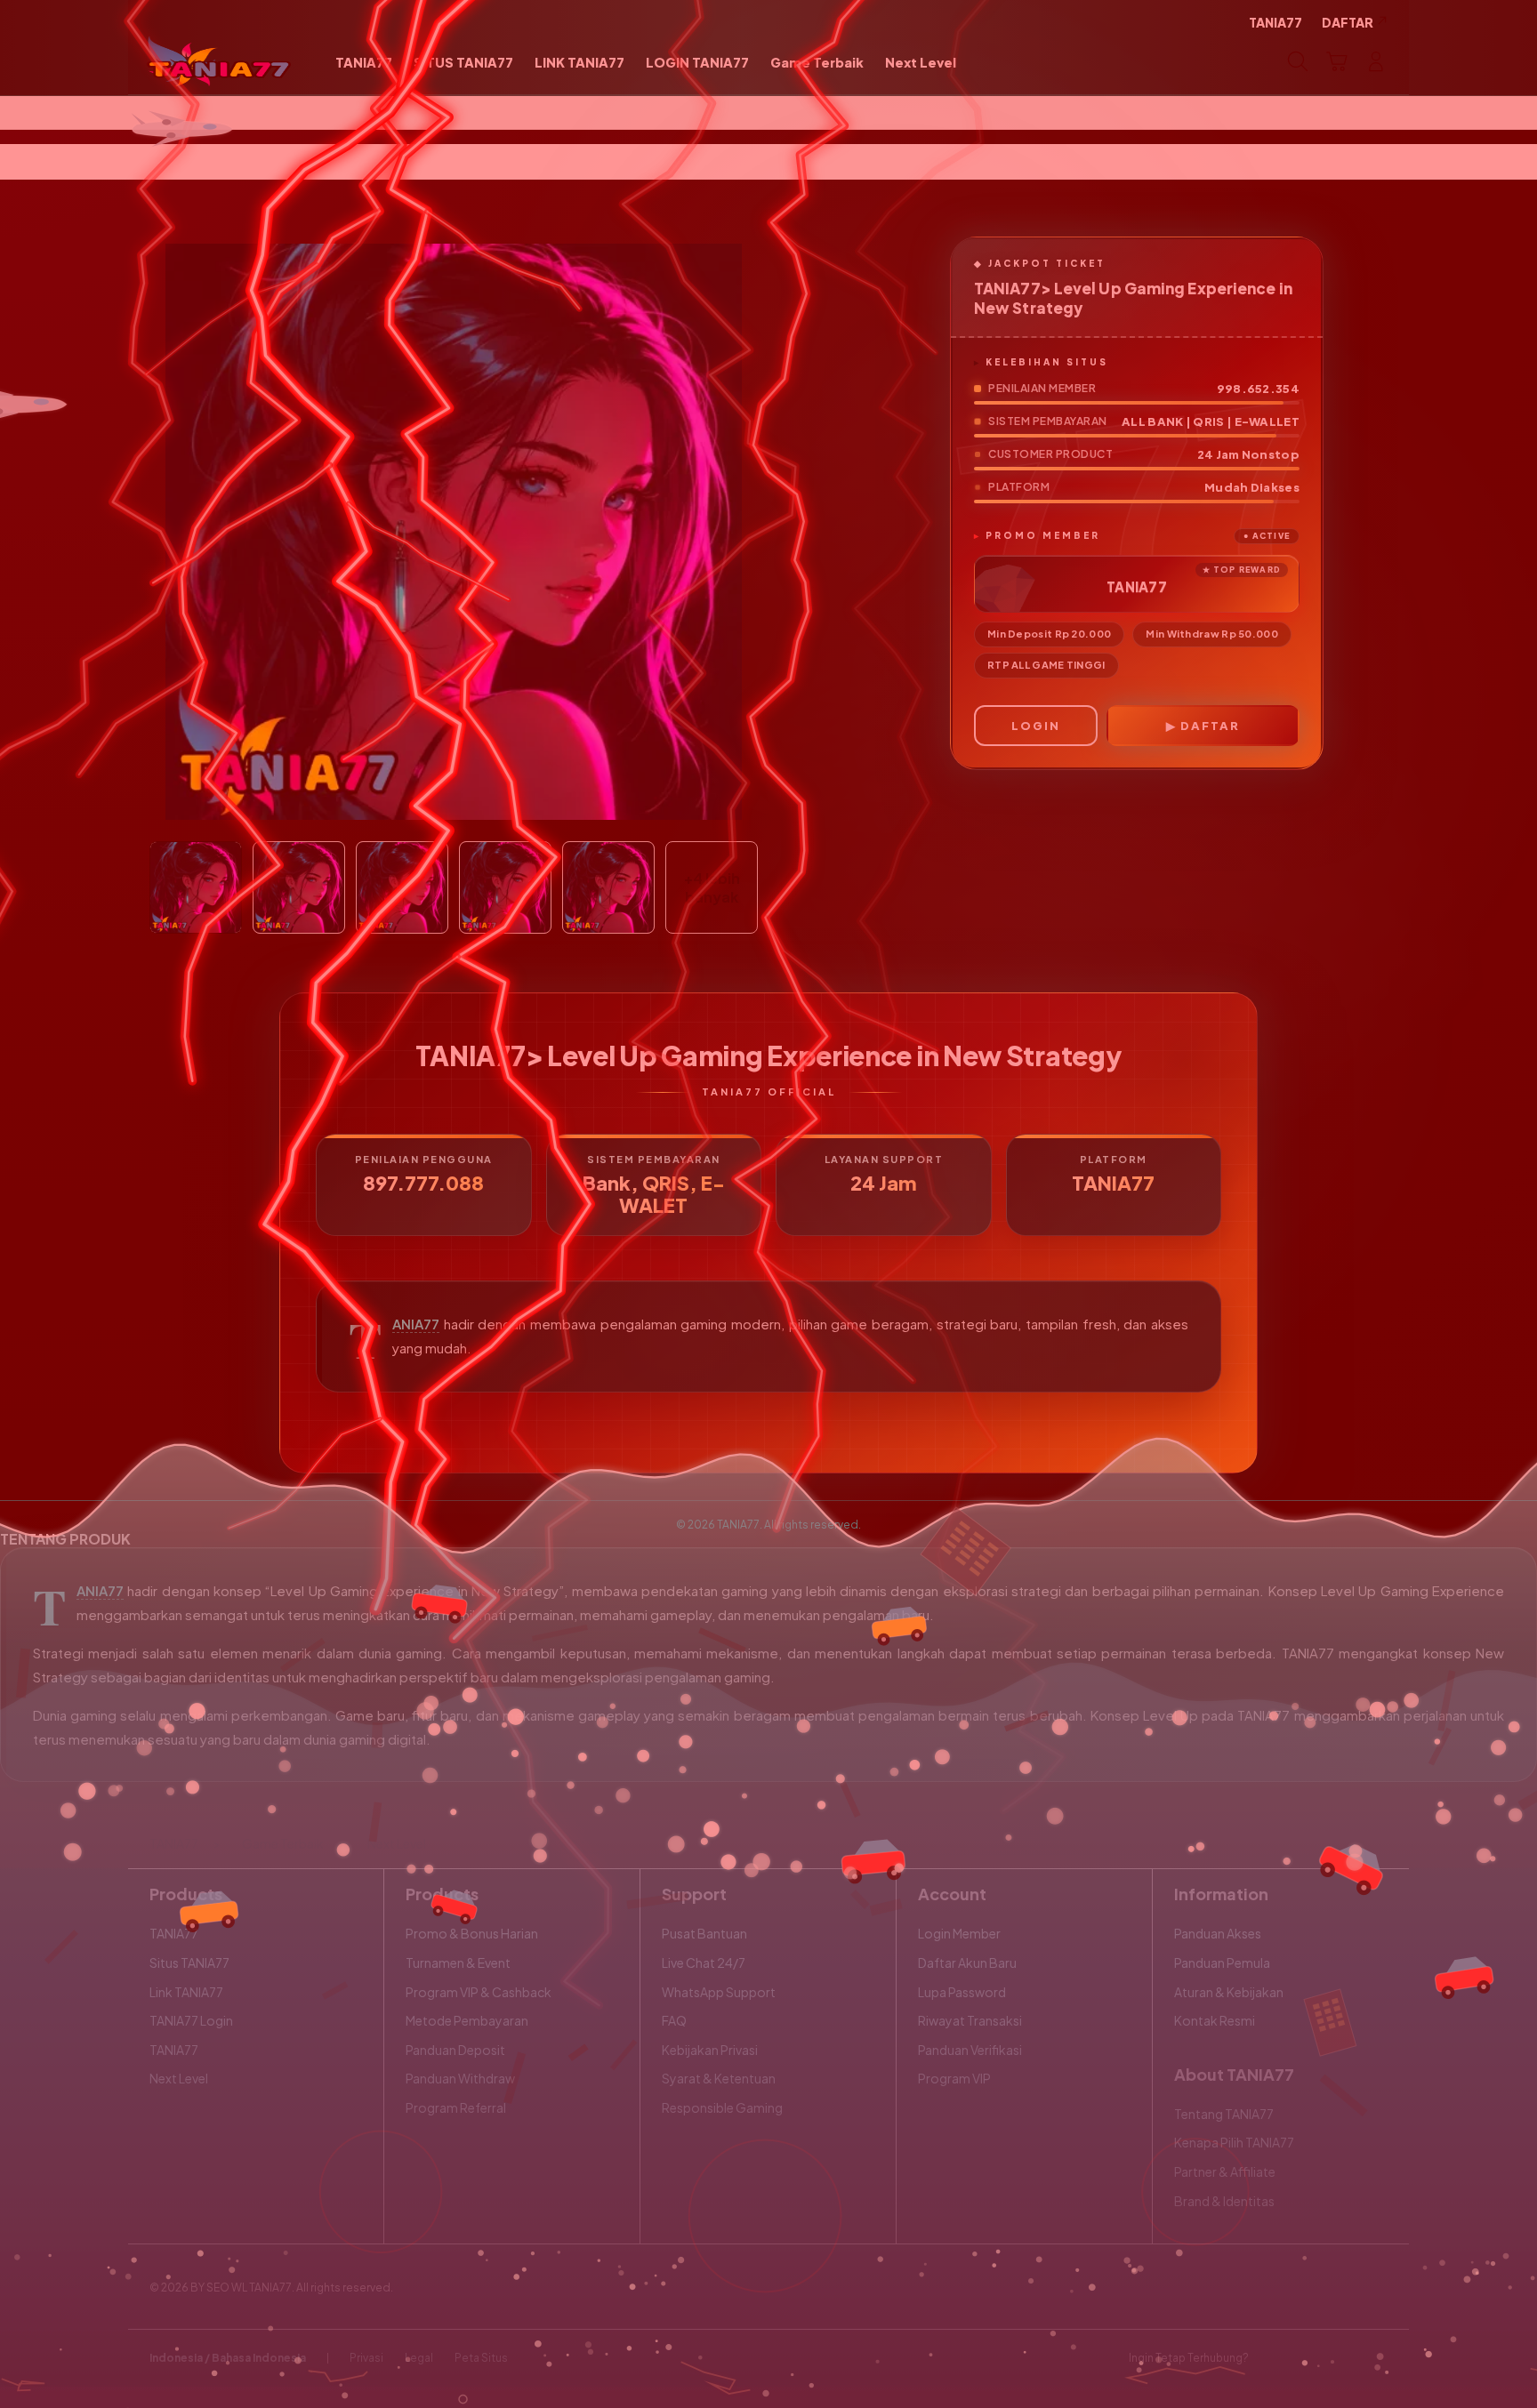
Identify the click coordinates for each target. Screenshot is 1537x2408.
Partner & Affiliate (1225, 2171)
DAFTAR (1210, 726)
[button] (1337, 61)
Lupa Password (962, 1992)
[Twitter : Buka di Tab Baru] (1308, 2358)
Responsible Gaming (722, 2107)
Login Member (959, 1933)
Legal (419, 2358)
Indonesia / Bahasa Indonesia (228, 2358)
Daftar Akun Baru (967, 1963)
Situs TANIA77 (189, 1963)
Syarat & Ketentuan (719, 2078)
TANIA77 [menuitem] (1275, 22)
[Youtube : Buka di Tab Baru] (1377, 2358)
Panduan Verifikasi (970, 2050)
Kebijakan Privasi (710, 2050)
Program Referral (456, 2107)
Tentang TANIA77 (1224, 2114)
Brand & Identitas (1224, 2201)
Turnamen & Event (458, 1963)
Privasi (366, 2358)
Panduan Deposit (455, 2050)
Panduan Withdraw (460, 2078)
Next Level (179, 2078)
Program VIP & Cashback (479, 1992)
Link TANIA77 (186, 1992)
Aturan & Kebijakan (1229, 1992)
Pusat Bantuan (704, 1933)
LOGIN (1036, 726)
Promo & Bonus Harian (472, 1933)
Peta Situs (481, 2358)
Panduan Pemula (1222, 1963)
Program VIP (954, 2078)
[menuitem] (364, 63)
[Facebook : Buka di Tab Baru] (1273, 2358)
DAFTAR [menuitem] (1348, 22)
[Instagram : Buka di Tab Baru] (1342, 2358)
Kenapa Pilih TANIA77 (1234, 2142)
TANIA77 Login (191, 2020)
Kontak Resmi (1215, 2020)
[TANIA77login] (219, 61)
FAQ (674, 2020)
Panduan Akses (1218, 1933)
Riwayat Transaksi (970, 2020)
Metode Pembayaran (467, 2020)
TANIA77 (416, 1324)
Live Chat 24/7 (704, 1963)
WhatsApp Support (719, 1992)
